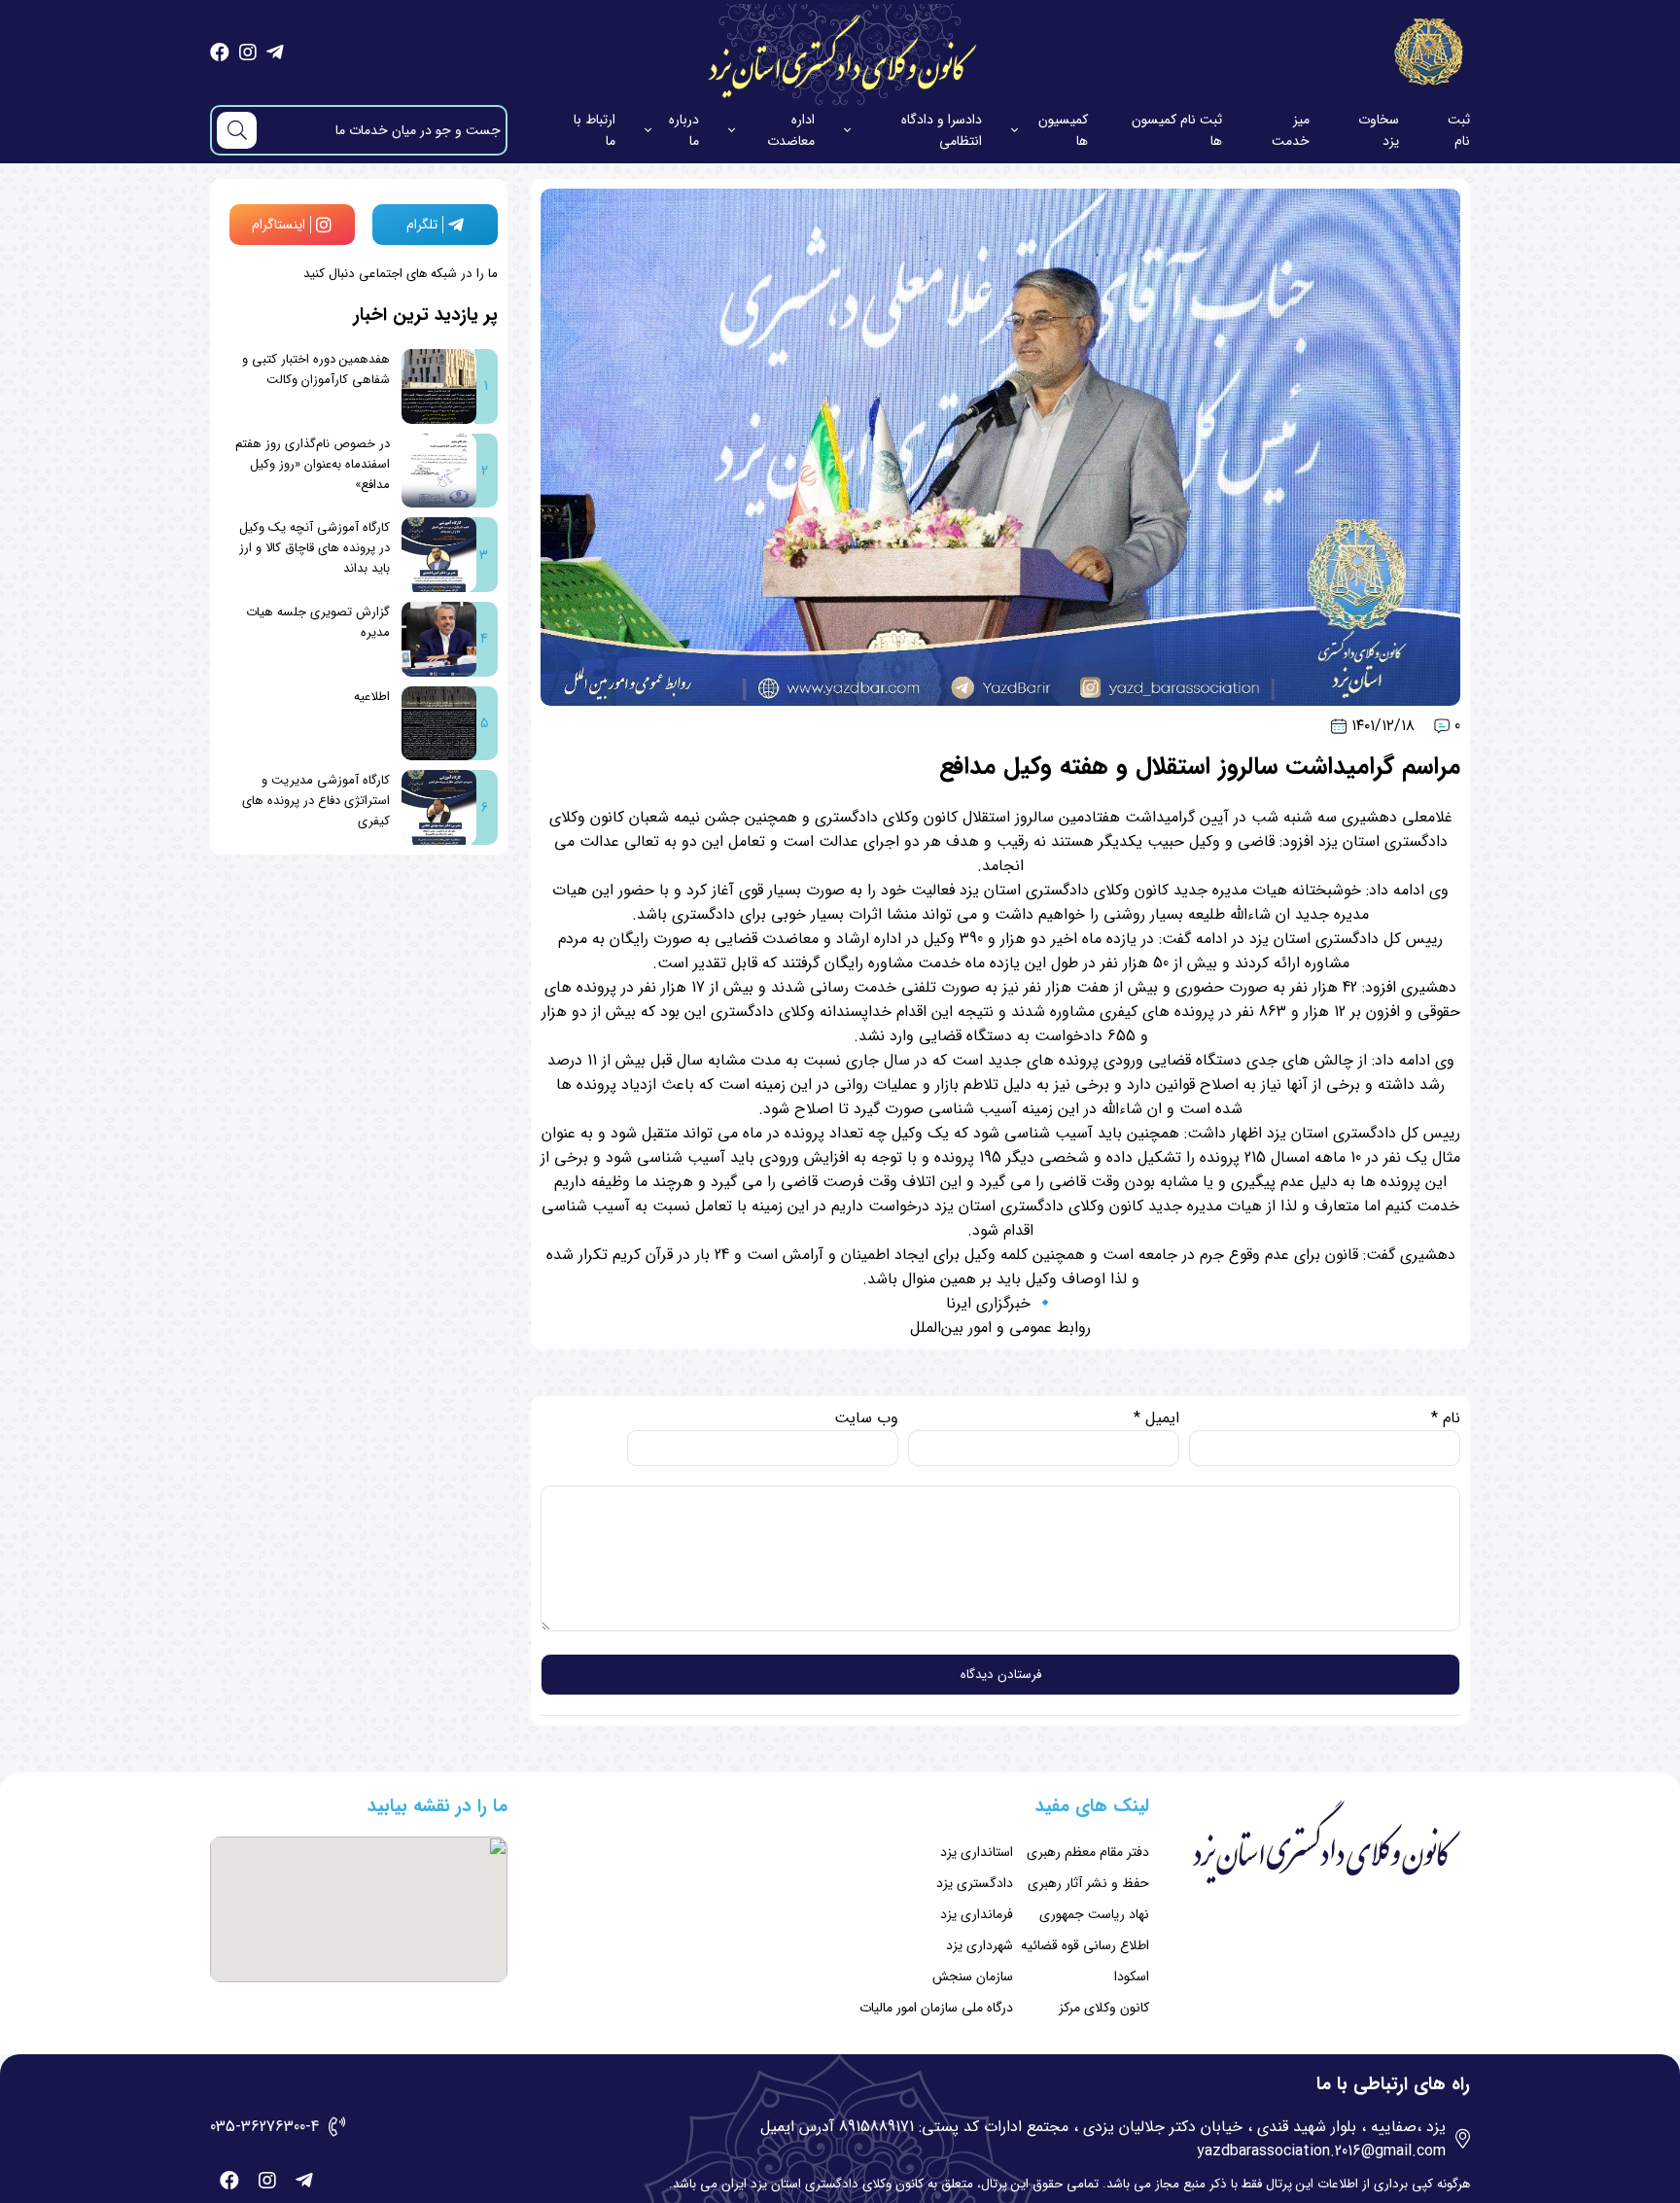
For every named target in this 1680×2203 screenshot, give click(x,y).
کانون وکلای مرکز (1104, 2008)
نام (1446, 1418)
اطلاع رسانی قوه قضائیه (1085, 1945)
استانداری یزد (977, 1852)
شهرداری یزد (980, 1945)
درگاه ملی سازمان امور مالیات (936, 2008)
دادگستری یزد (975, 1883)
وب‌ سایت (866, 1418)
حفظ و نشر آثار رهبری (1088, 1883)
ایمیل (1156, 1418)
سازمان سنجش (973, 1976)
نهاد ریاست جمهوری (1094, 1914)
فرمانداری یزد (977, 1914)
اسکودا (1132, 1976)
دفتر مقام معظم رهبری (1088, 1852)
